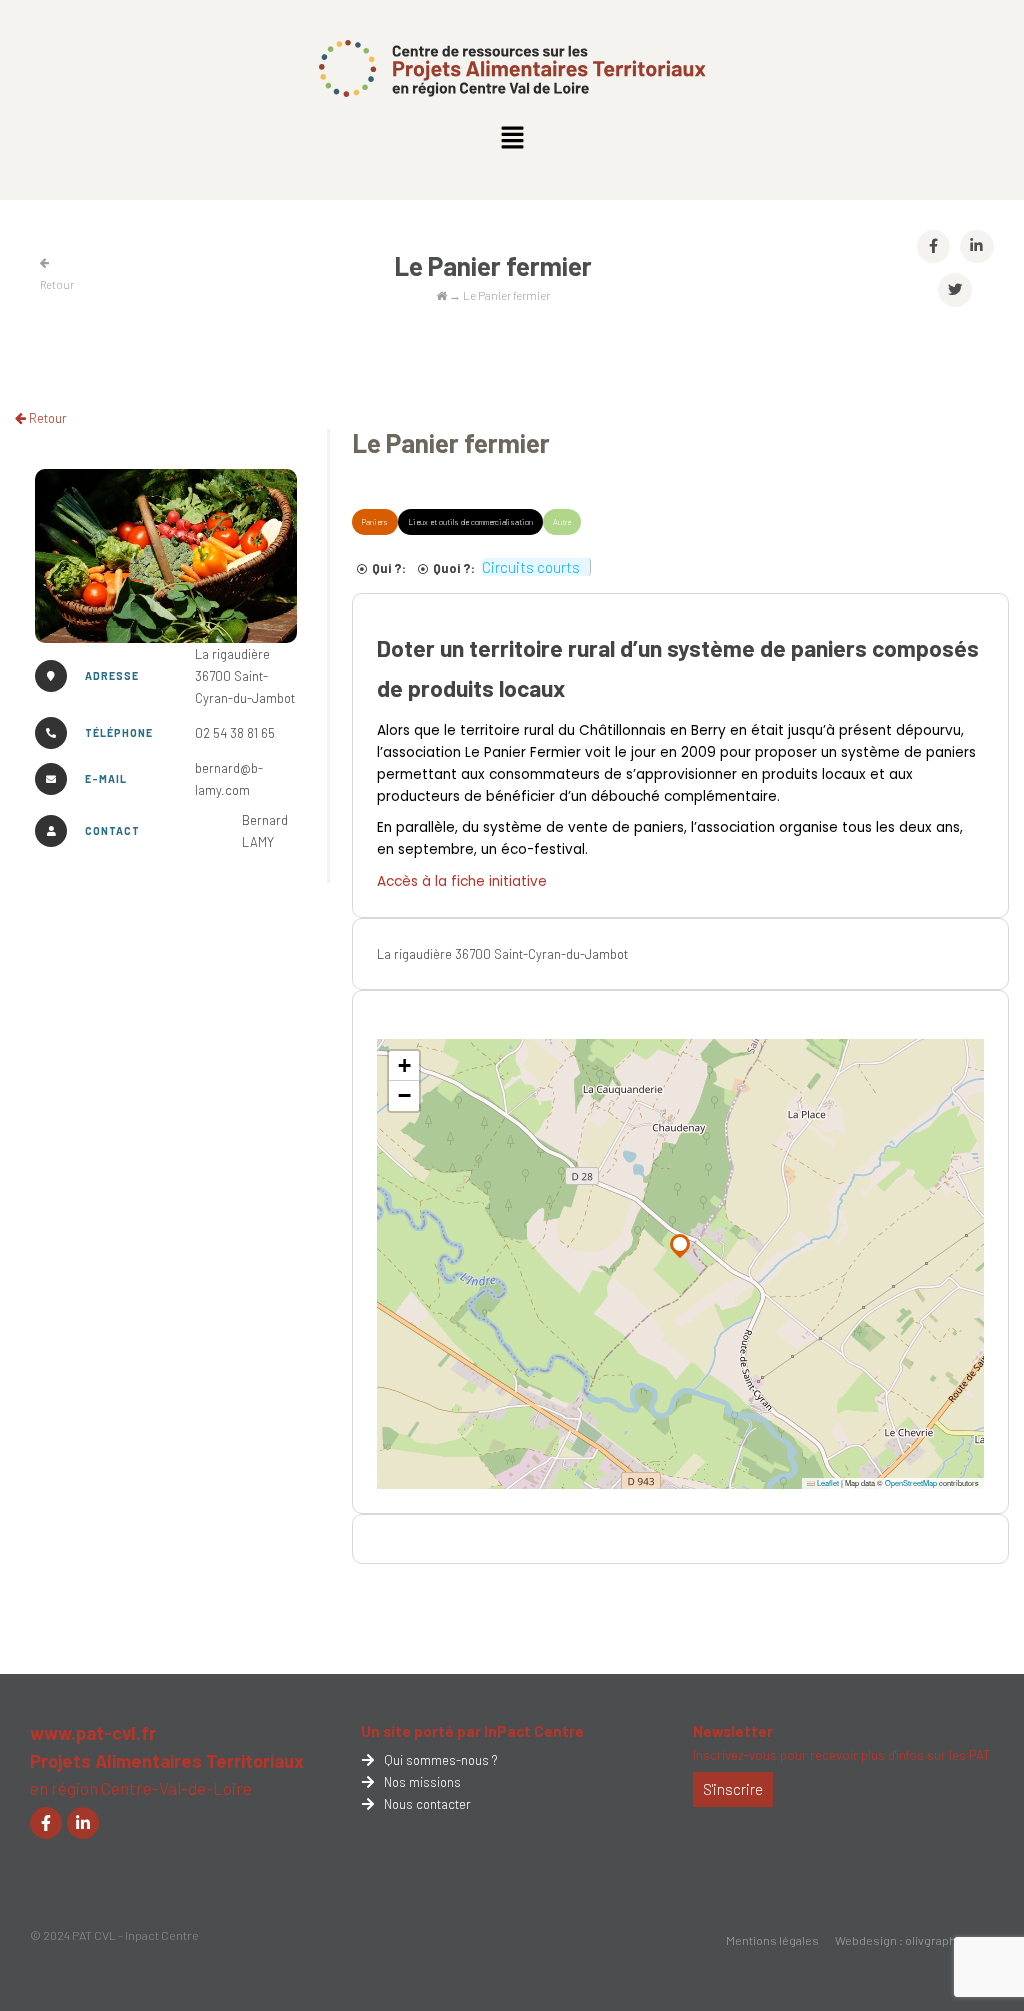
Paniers (375, 522)
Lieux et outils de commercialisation (470, 522)
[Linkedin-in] (83, 1823)
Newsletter (733, 1731)
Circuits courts (531, 567)
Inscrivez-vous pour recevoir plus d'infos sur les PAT (841, 1755)
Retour (46, 418)
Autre (562, 522)
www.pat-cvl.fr (93, 1733)
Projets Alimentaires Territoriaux (167, 1761)
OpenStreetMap (911, 1482)
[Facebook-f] (46, 1823)
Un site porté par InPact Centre (472, 1731)
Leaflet (827, 1482)
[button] (512, 138)
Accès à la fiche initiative (462, 881)
